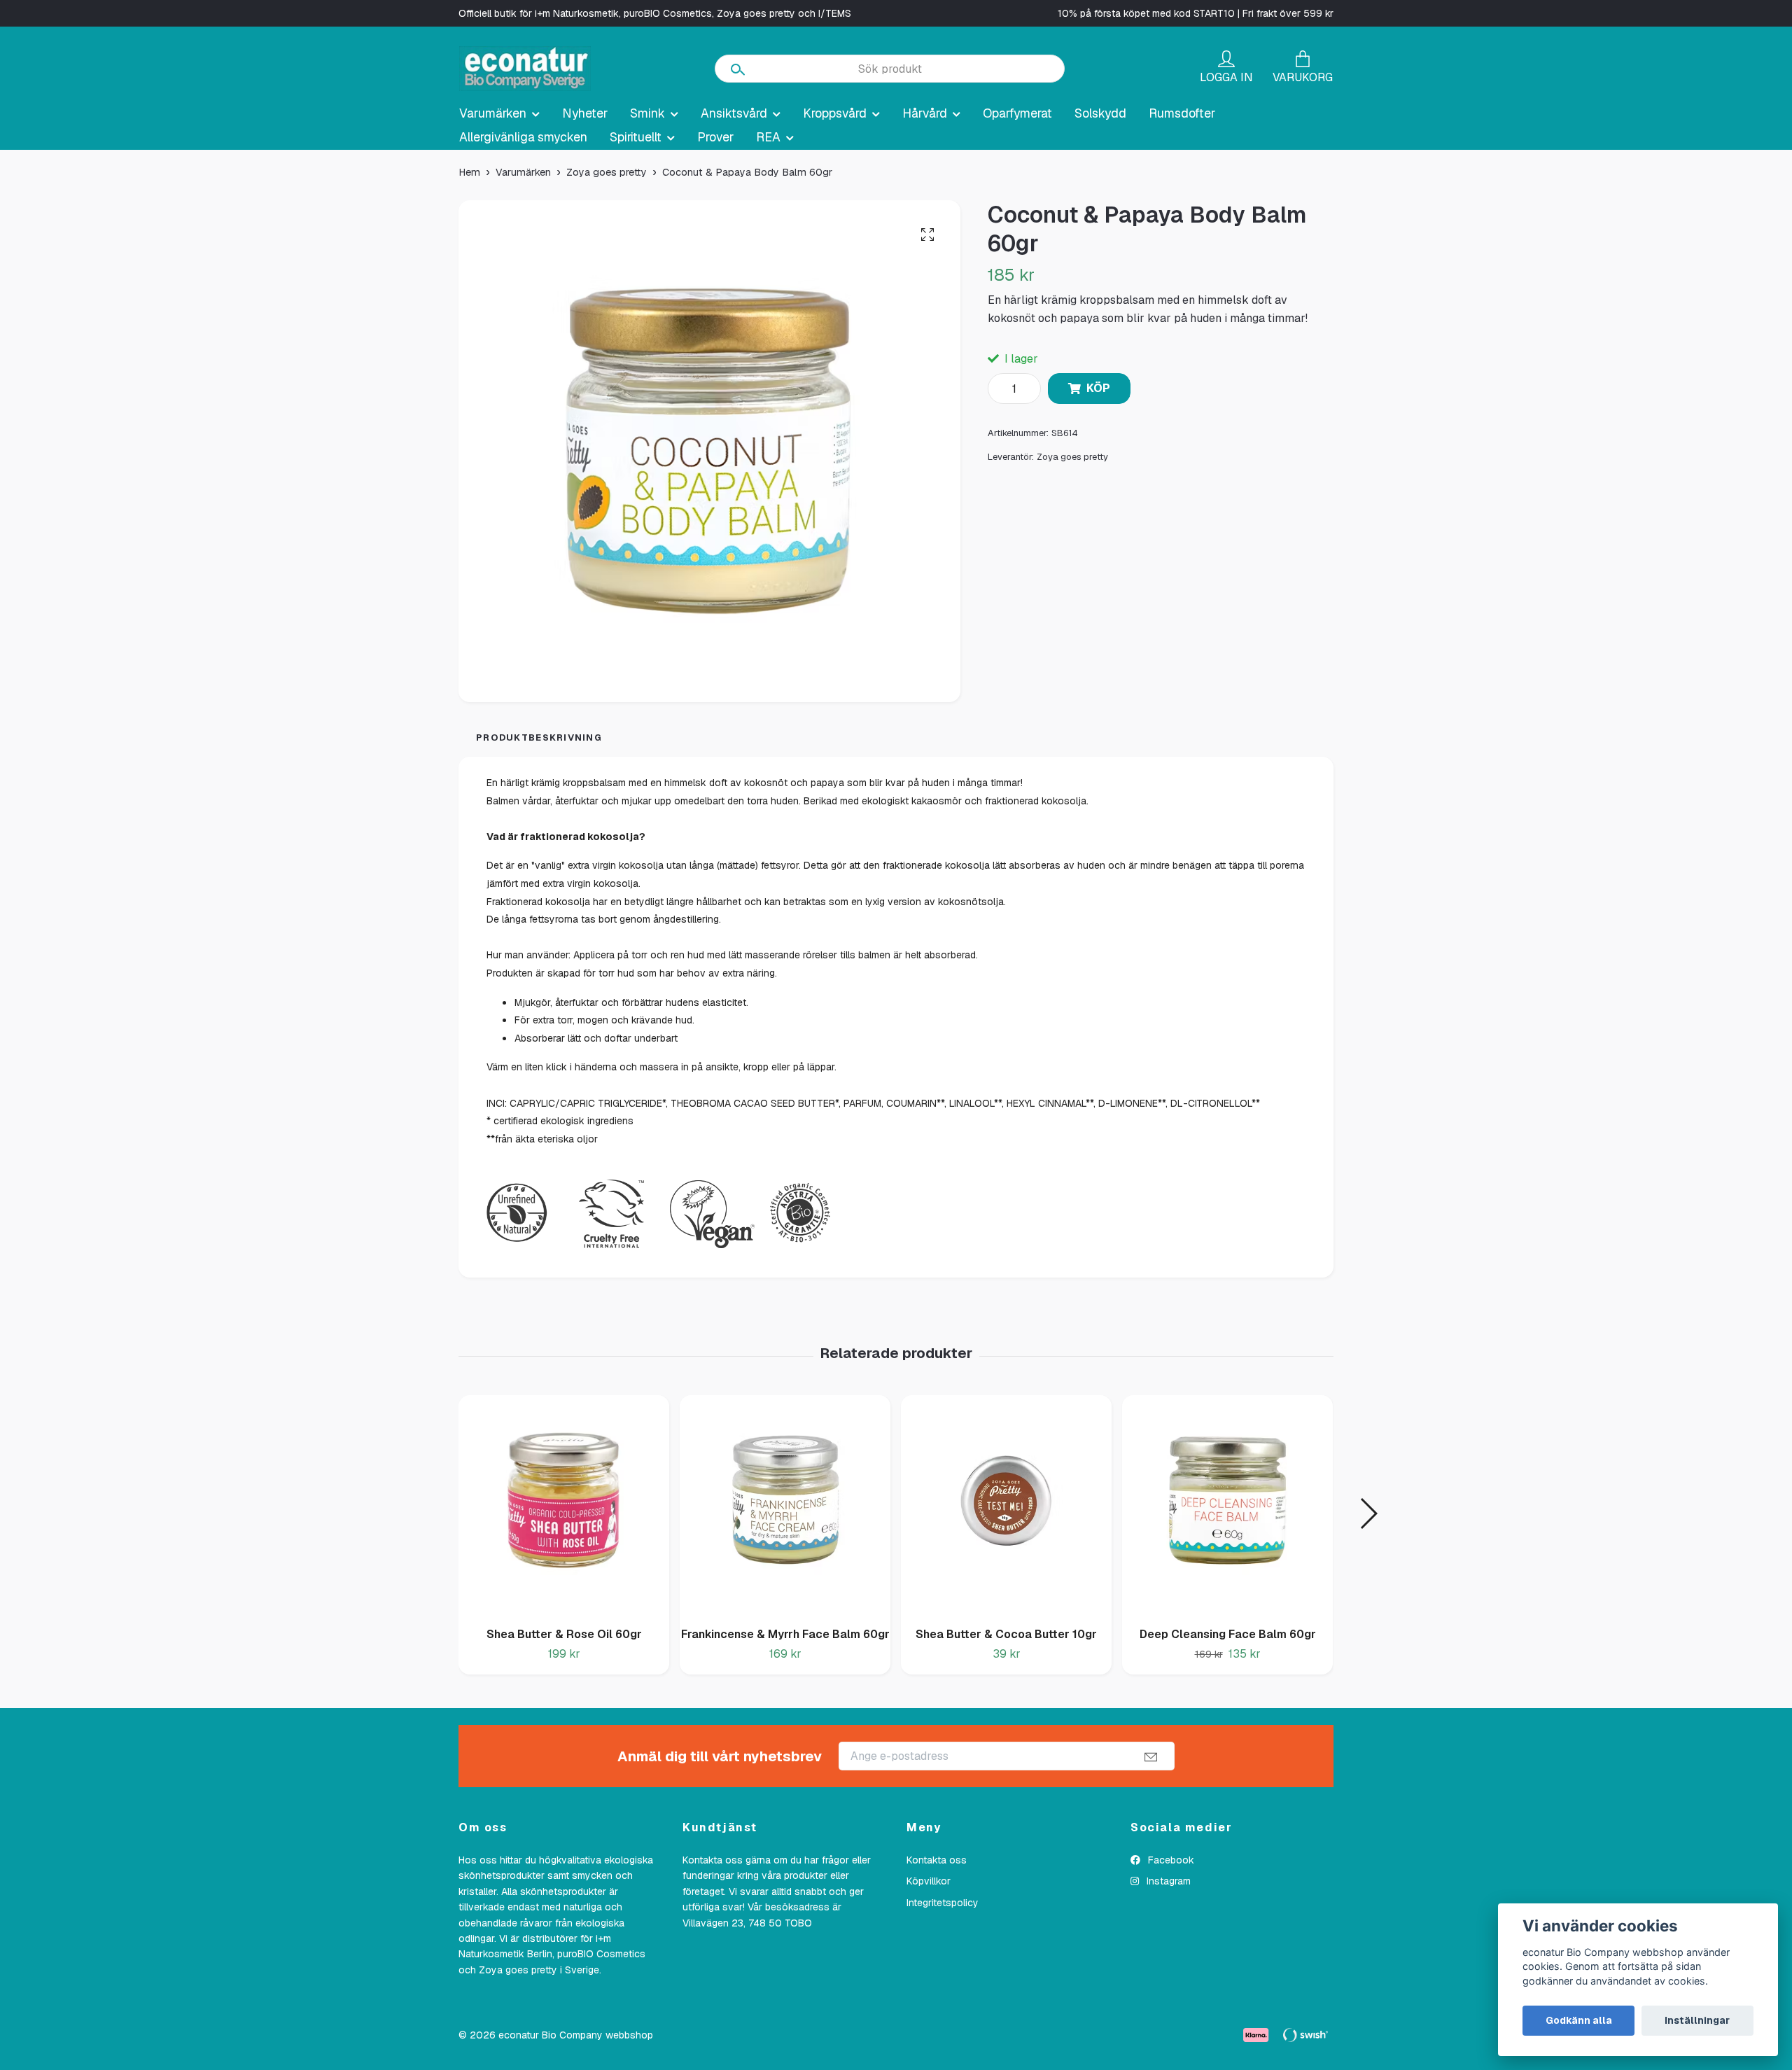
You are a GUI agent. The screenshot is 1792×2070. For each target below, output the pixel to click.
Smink (647, 113)
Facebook (1170, 1860)
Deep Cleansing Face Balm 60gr (1228, 1634)
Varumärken (493, 113)
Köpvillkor (929, 1881)
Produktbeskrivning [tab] (539, 737)
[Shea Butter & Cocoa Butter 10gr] (1006, 1506)
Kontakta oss (937, 1860)
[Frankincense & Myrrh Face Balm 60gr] (785, 1506)
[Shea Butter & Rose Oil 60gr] (564, 1506)
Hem (469, 172)
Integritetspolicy (943, 1903)
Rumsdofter (1182, 113)
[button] (1368, 1513)
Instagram (1167, 1881)
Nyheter (585, 113)
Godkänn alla (1579, 2020)
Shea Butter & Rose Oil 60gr (564, 1634)
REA (768, 137)
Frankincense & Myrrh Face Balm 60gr (785, 1634)
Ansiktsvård (734, 113)
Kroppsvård (835, 113)
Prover (715, 137)
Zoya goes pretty (607, 172)
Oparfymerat (1017, 113)
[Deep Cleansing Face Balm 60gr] (1227, 1506)
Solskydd (1100, 113)
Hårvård (925, 113)
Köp (1098, 388)
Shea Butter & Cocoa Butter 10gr (1006, 1634)
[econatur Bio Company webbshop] (525, 69)
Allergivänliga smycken (523, 137)
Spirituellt (636, 137)
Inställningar (1697, 2020)
